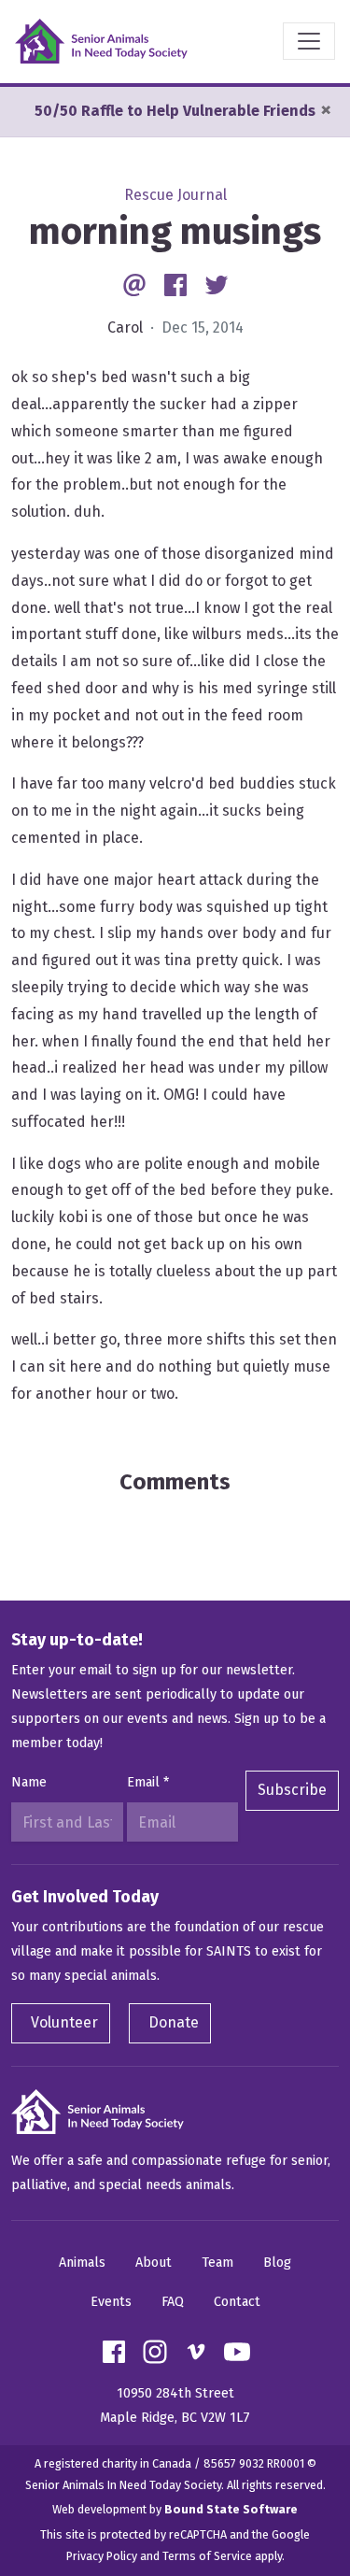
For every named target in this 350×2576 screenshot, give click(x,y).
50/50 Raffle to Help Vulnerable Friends (175, 111)
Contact (237, 2302)
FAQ (173, 2302)
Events (111, 2302)
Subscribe (292, 1790)
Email (148, 1782)
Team (217, 2263)
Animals (82, 2263)
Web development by (175, 2509)
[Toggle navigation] (309, 41)
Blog (277, 2263)
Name (29, 1782)
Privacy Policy (102, 2556)
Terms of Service (207, 2556)
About (154, 2263)
